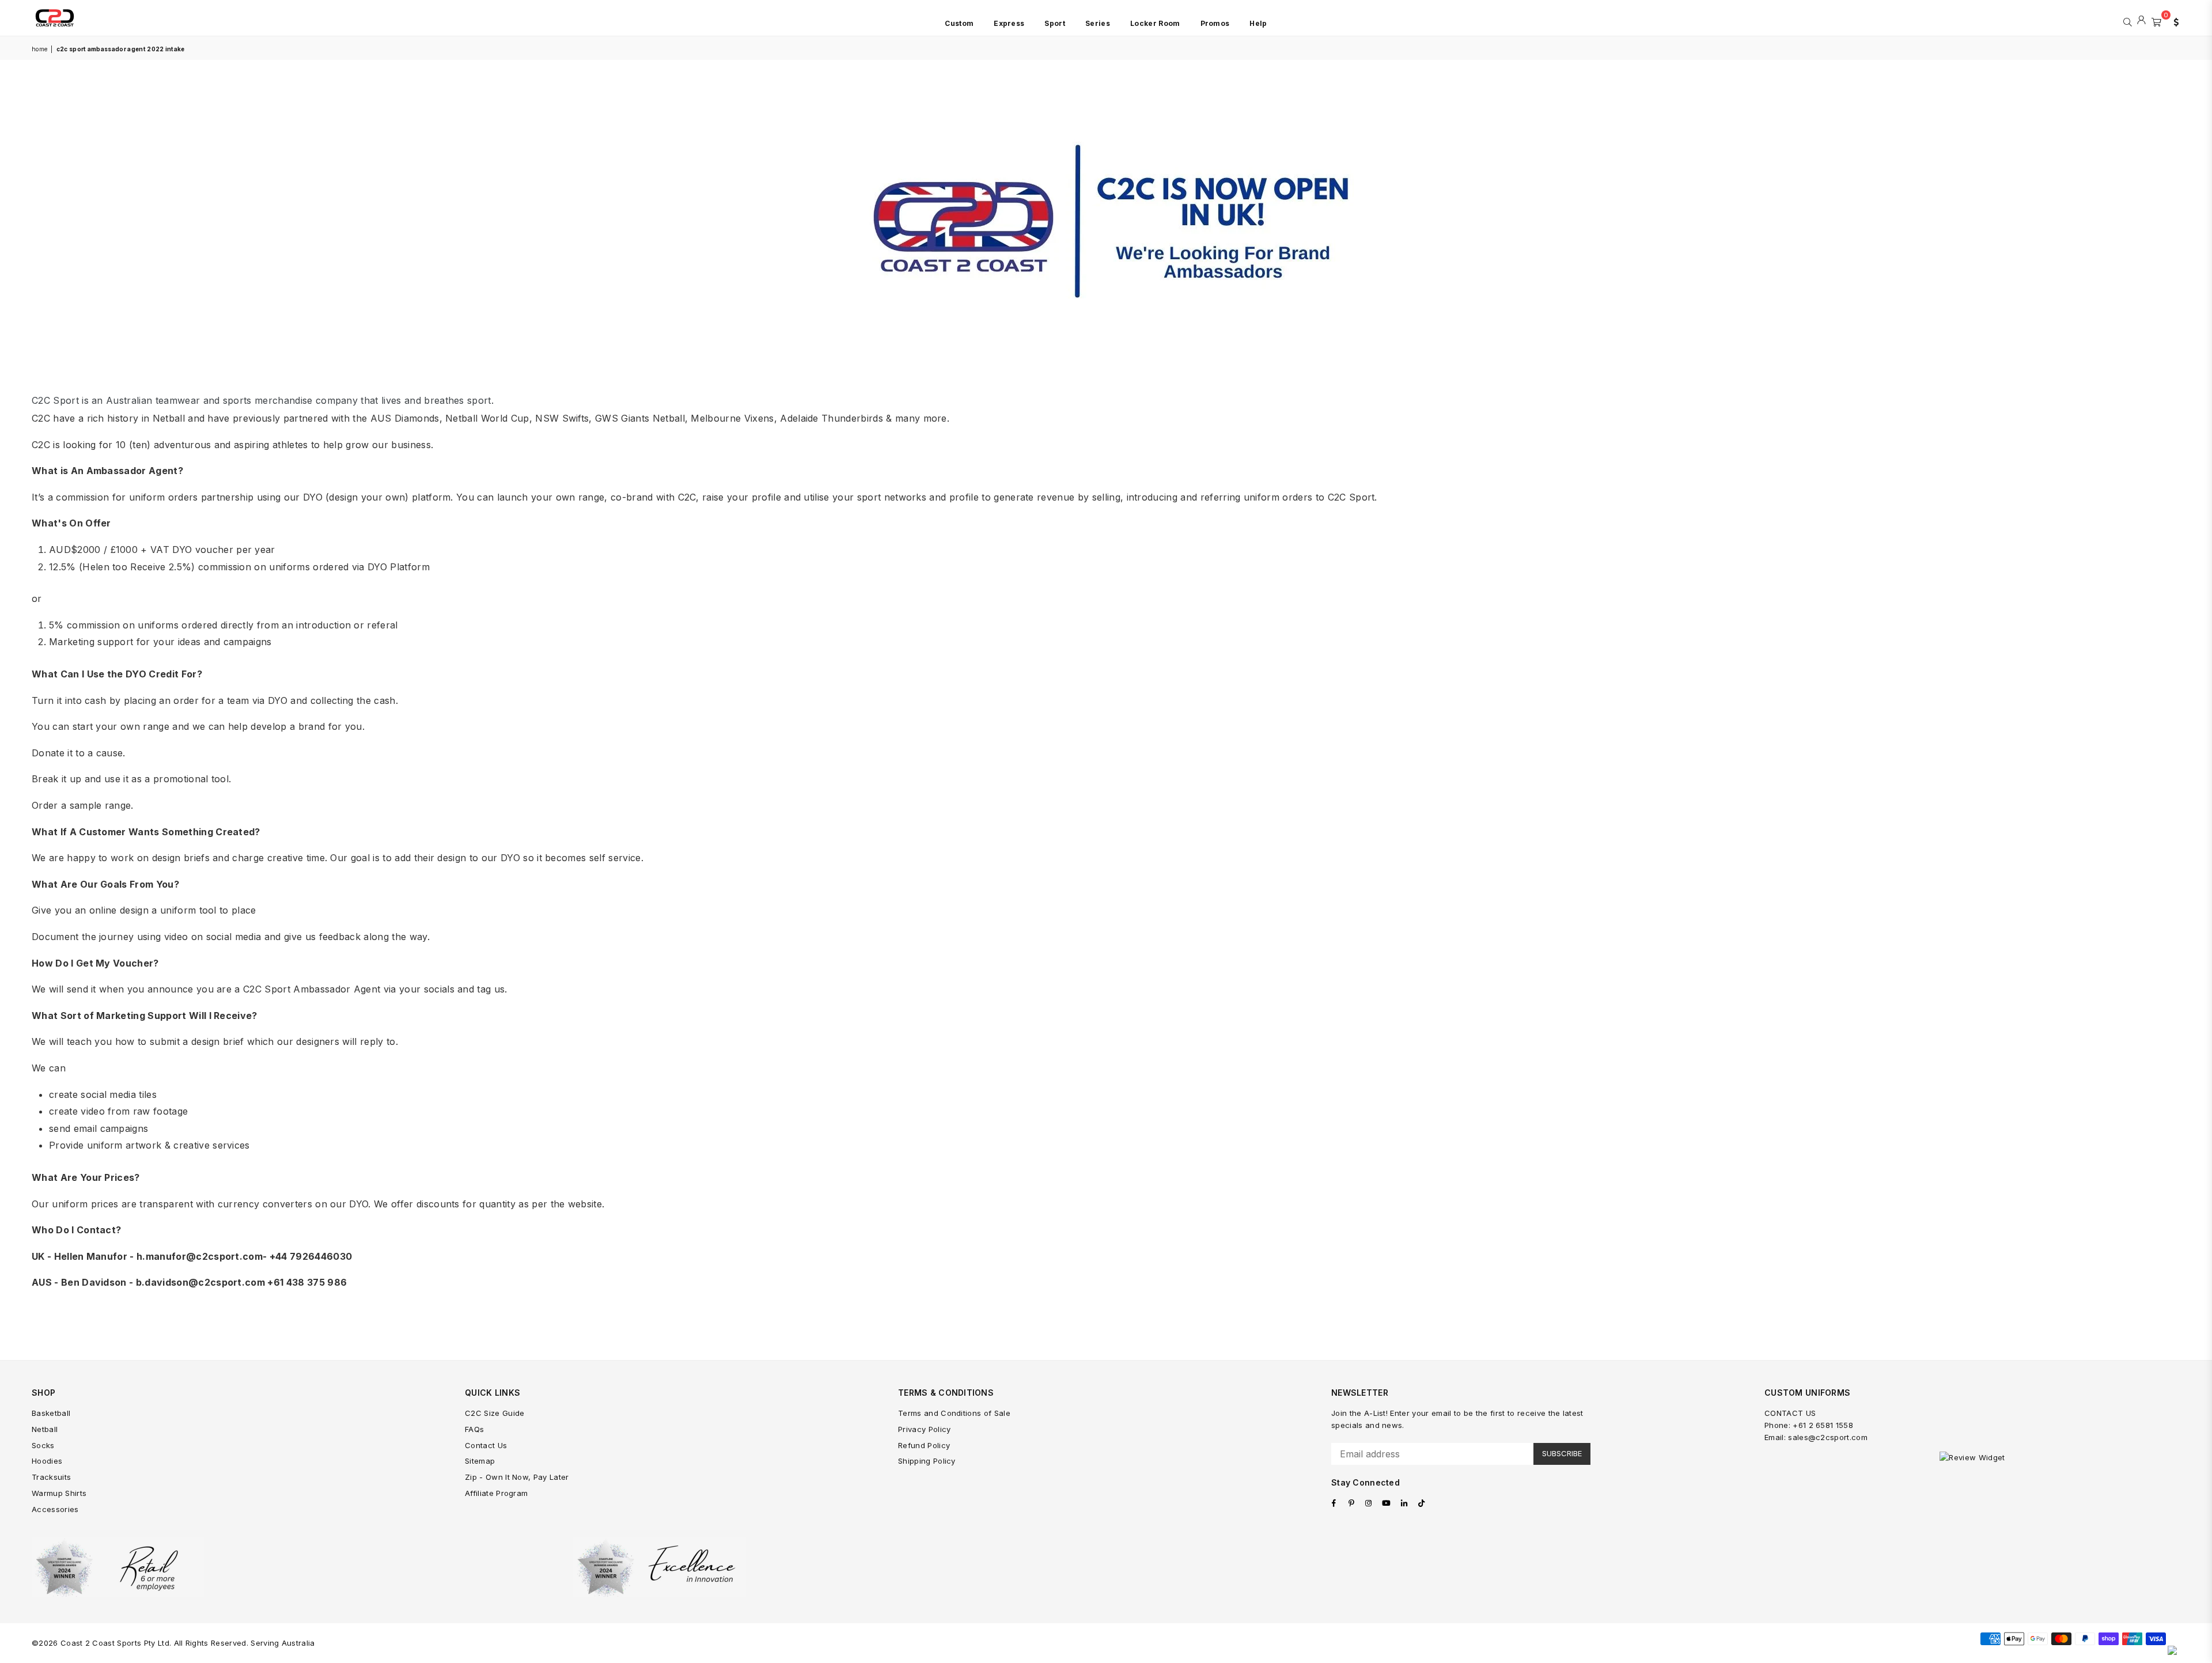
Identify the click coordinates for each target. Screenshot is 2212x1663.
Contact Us (486, 1445)
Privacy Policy (924, 1429)
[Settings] (2173, 21)
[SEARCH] (2128, 21)
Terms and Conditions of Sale (954, 1413)
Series (1098, 23)
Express (1009, 23)
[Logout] (2141, 21)
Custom (959, 23)
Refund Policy (924, 1445)
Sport (1055, 23)
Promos (1215, 23)
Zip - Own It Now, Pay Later (517, 1477)
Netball (45, 1429)
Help (1258, 23)
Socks (43, 1445)
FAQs (474, 1429)
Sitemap (480, 1461)
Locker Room (1155, 23)
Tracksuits (51, 1477)
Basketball (51, 1413)
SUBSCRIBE (1562, 1453)
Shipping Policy (927, 1461)
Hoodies (47, 1461)
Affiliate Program (496, 1493)
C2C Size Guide (495, 1413)
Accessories (55, 1509)
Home (39, 49)
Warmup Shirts (59, 1493)
